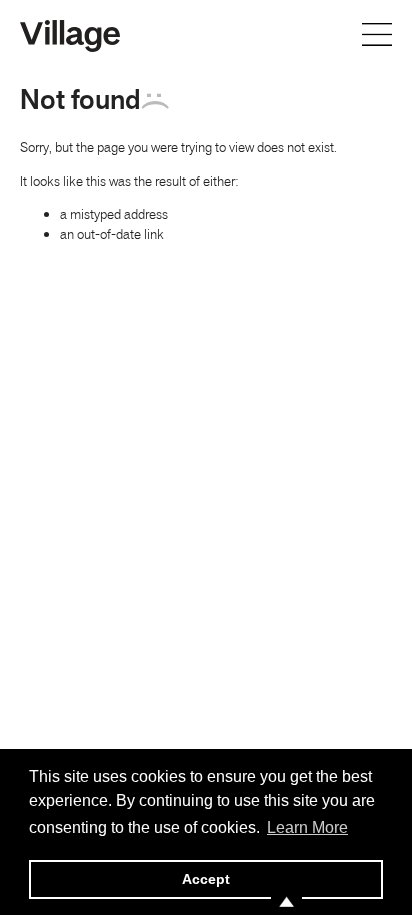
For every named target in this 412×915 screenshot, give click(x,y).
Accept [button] (206, 879)
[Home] (70, 34)
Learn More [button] (307, 827)
